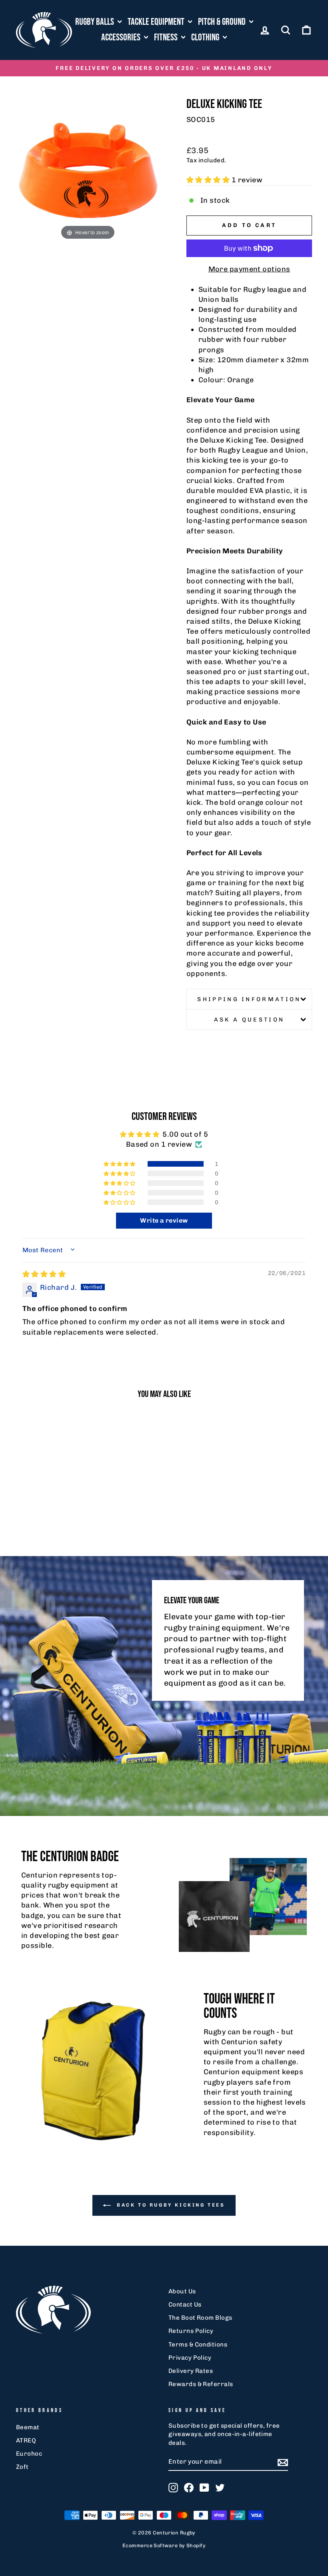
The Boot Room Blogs (200, 2318)
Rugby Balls (95, 22)
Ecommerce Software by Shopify (164, 2545)
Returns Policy (191, 2331)
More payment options (249, 269)
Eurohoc (29, 2454)
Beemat (28, 2427)
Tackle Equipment (157, 22)
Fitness (167, 37)
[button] (209, 180)
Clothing (206, 37)
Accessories (122, 37)
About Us (182, 2291)
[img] (44, 1274)
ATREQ (26, 2440)
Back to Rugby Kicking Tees (169, 2205)
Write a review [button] (164, 1220)
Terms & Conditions (198, 2345)
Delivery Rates (191, 2371)
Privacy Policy (190, 2358)
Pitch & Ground (223, 22)
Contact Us (185, 2305)
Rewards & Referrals (201, 2384)
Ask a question (249, 1020)
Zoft (22, 2467)
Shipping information (249, 999)
